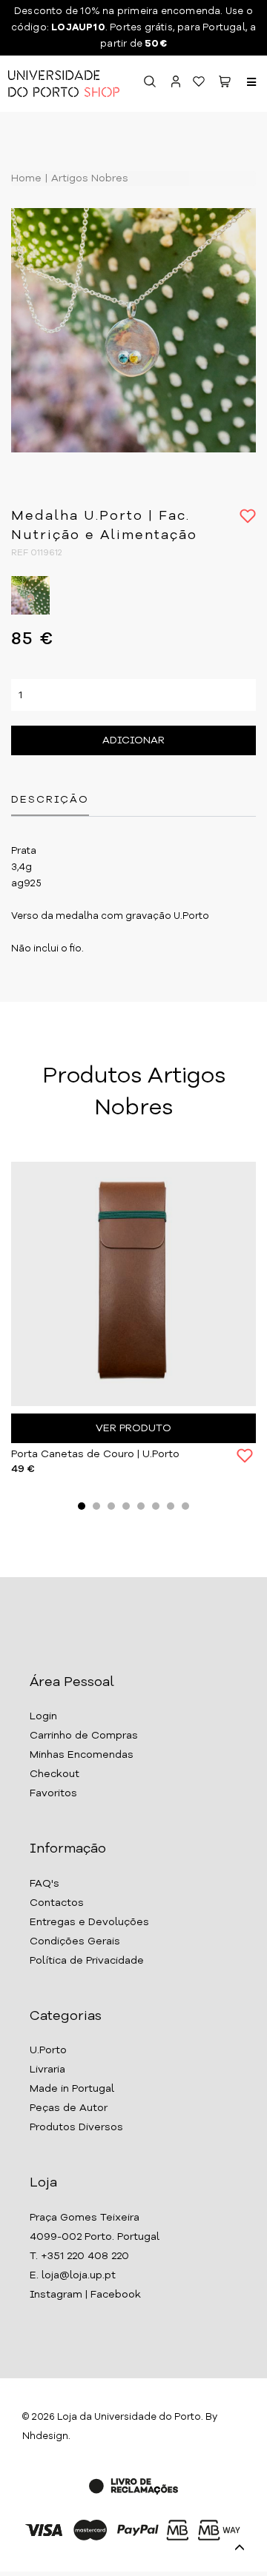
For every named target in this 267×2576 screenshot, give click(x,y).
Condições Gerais (75, 1941)
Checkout (55, 1774)
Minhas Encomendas (82, 1755)
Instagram (56, 2295)
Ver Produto (133, 1428)
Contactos (57, 1903)
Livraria (47, 2070)
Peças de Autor (69, 2108)
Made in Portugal (72, 2089)
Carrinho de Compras (84, 1736)
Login (43, 1716)
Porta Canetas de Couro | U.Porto (95, 1454)
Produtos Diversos (76, 2127)
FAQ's (44, 1884)
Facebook (116, 2295)
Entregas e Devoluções (89, 1922)
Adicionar (133, 740)
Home (26, 178)
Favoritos (53, 1793)
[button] (225, 84)
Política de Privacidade (87, 1961)
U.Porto (48, 2050)
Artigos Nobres (88, 178)
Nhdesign (45, 2436)
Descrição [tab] (50, 800)
